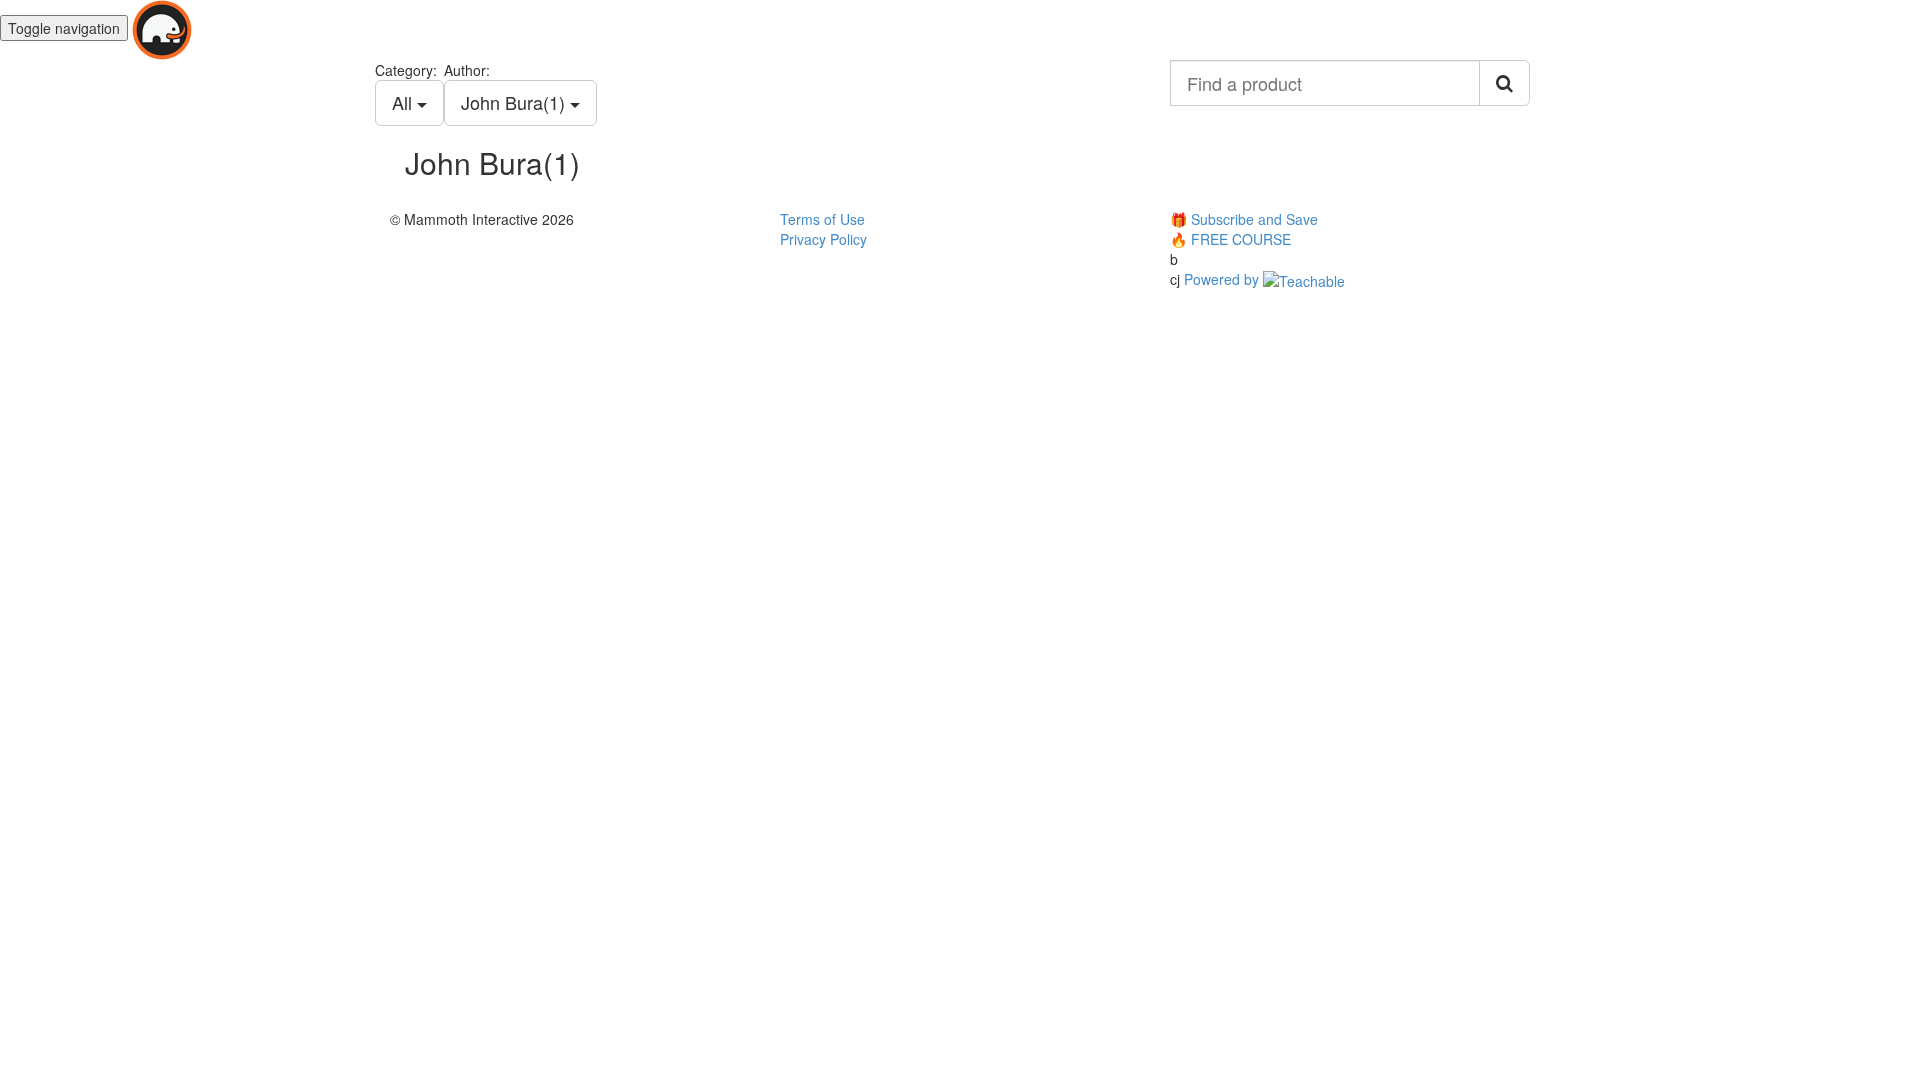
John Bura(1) (515, 102)
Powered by (1223, 279)
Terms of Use (822, 219)
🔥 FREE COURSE (1230, 239)
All (404, 102)
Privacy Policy (823, 239)
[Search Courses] (1504, 83)
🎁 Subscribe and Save (1244, 219)
